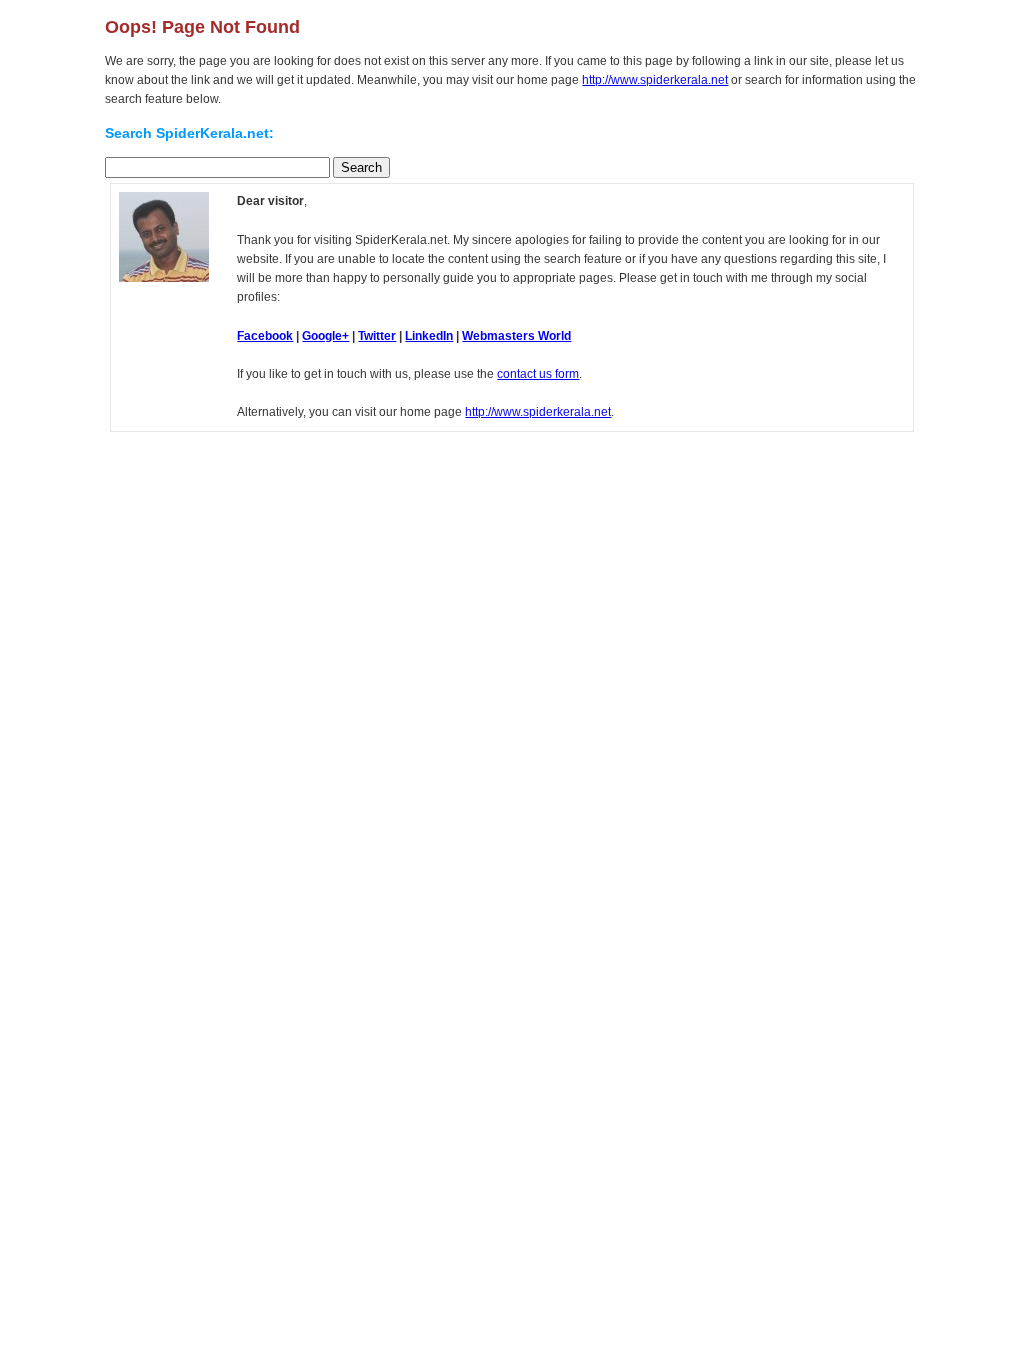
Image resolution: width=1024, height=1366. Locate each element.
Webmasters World (516, 336)
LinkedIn (429, 336)
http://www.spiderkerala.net (655, 80)
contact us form (538, 374)
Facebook (265, 336)
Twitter (377, 336)
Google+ (325, 336)
